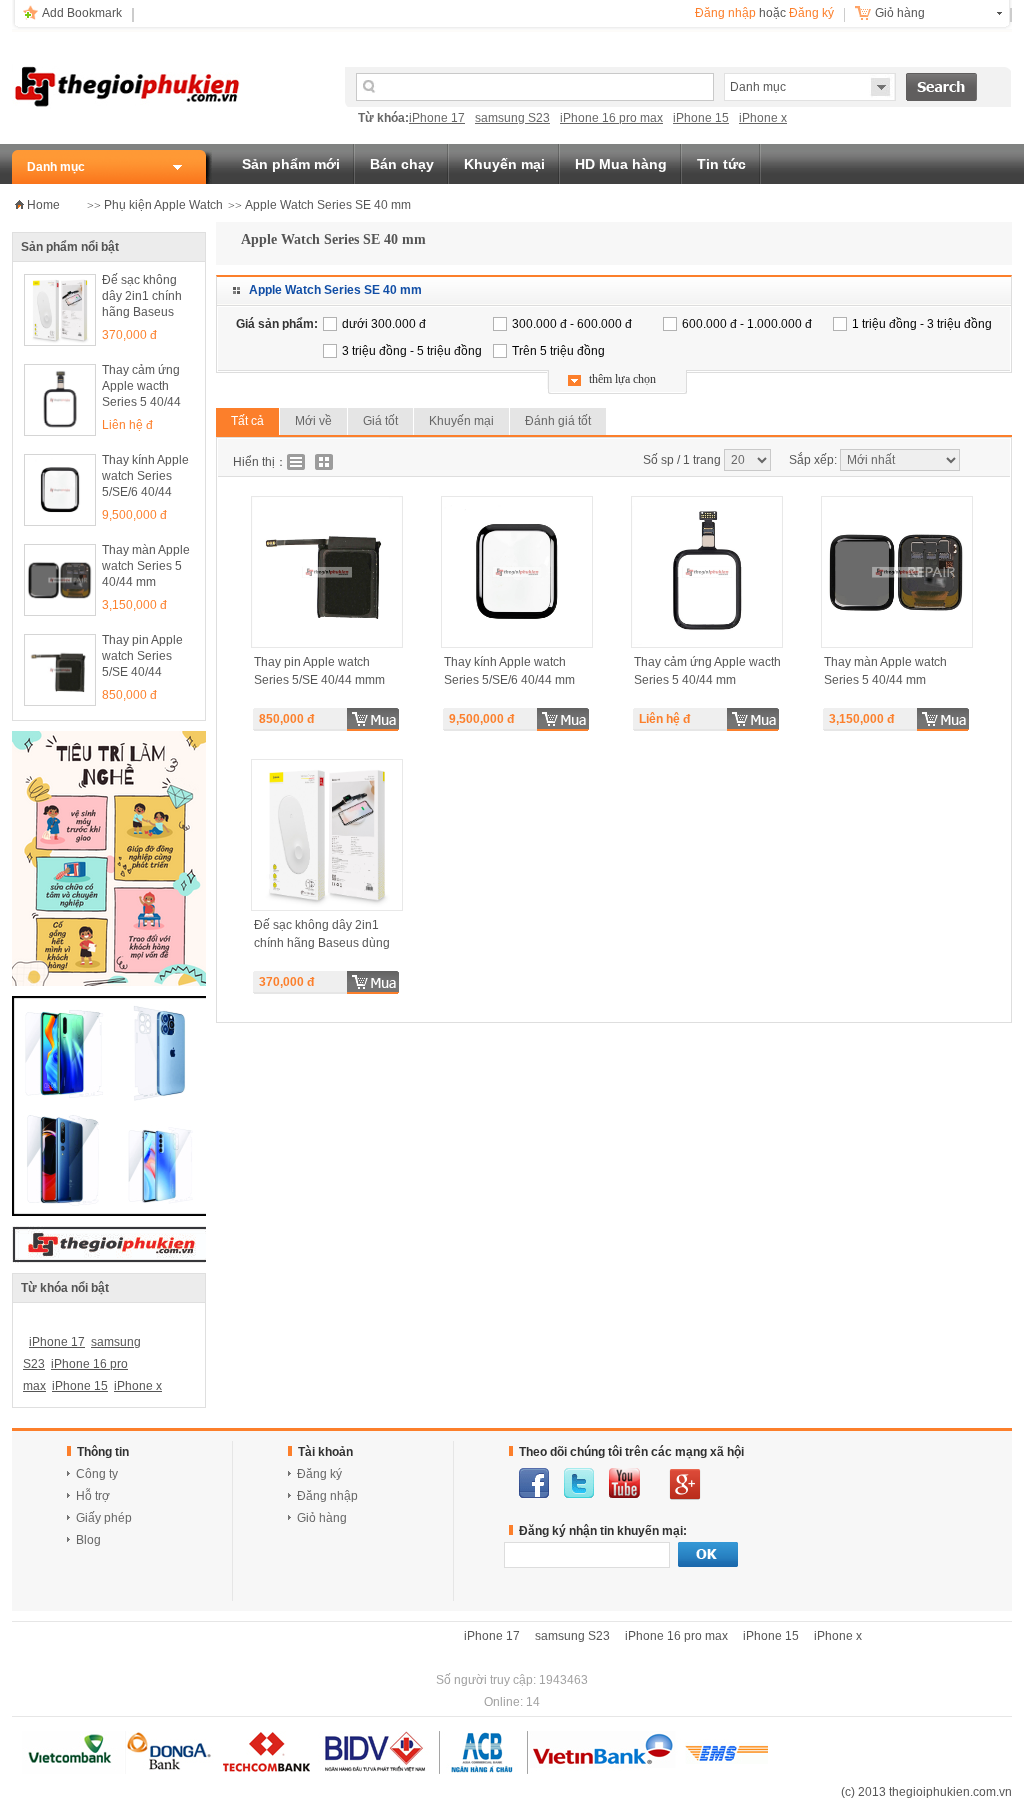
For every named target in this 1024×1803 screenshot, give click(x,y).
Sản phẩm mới (291, 164)
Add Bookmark (82, 13)
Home (43, 205)
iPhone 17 (437, 118)
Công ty (97, 1474)
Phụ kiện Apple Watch (163, 205)
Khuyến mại (504, 164)
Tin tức (721, 164)
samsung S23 (512, 118)
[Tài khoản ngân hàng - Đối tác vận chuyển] (395, 1770)
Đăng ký (811, 13)
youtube (624, 1483)
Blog (88, 1540)
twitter (579, 1483)
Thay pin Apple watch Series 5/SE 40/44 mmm (142, 657)
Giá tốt (380, 421)
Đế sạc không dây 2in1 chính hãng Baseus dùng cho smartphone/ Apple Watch (142, 297)
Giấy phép (104, 1518)
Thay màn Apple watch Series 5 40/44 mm (146, 566)
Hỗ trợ (93, 1496)
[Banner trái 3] (112, 1212)
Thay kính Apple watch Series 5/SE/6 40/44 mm (145, 477)
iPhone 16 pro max (611, 118)
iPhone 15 (701, 118)
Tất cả (247, 421)
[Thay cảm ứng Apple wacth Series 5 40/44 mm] (60, 400)
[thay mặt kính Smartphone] (111, 982)
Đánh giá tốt (558, 421)
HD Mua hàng (621, 164)
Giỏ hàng (900, 13)
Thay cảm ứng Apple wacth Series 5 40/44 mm (141, 387)
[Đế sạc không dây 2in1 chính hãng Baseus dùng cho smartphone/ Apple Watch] (60, 310)
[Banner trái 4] (111, 1259)
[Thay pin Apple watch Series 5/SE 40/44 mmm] (60, 670)
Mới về (313, 421)
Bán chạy (402, 164)
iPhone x (763, 118)
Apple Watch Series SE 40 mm (328, 205)
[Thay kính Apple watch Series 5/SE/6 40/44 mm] (60, 490)
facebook (534, 1483)
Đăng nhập (725, 13)
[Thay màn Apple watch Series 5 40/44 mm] (60, 580)
